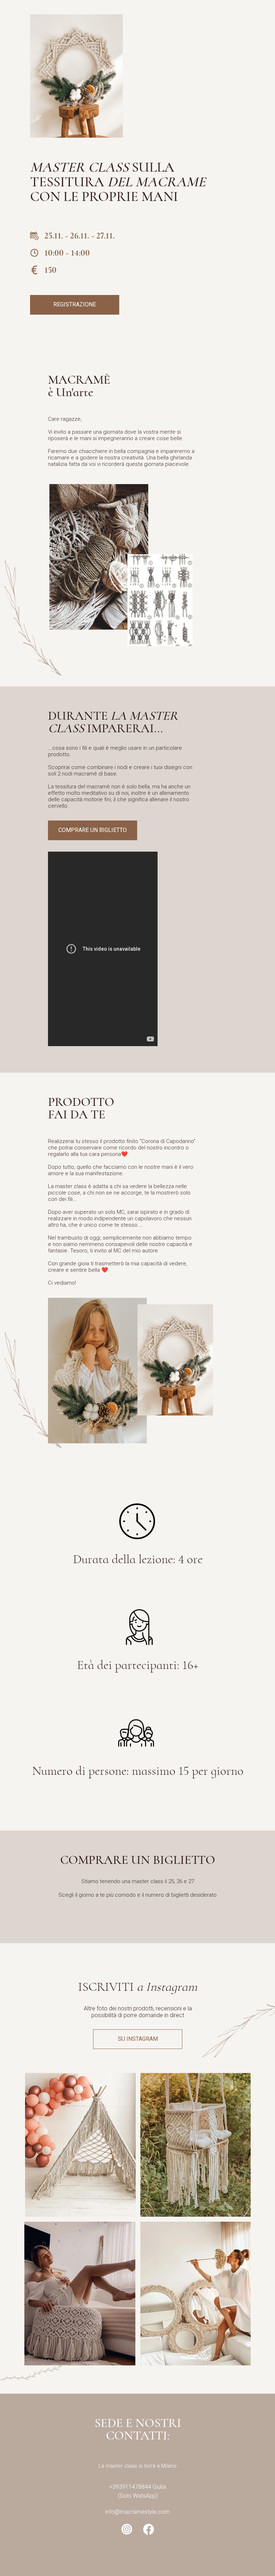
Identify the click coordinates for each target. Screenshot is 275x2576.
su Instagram (138, 2039)
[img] (80, 2145)
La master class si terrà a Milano (137, 2466)
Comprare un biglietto (93, 830)
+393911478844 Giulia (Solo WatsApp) (137, 2491)
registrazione (75, 304)
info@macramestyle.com (137, 2512)
